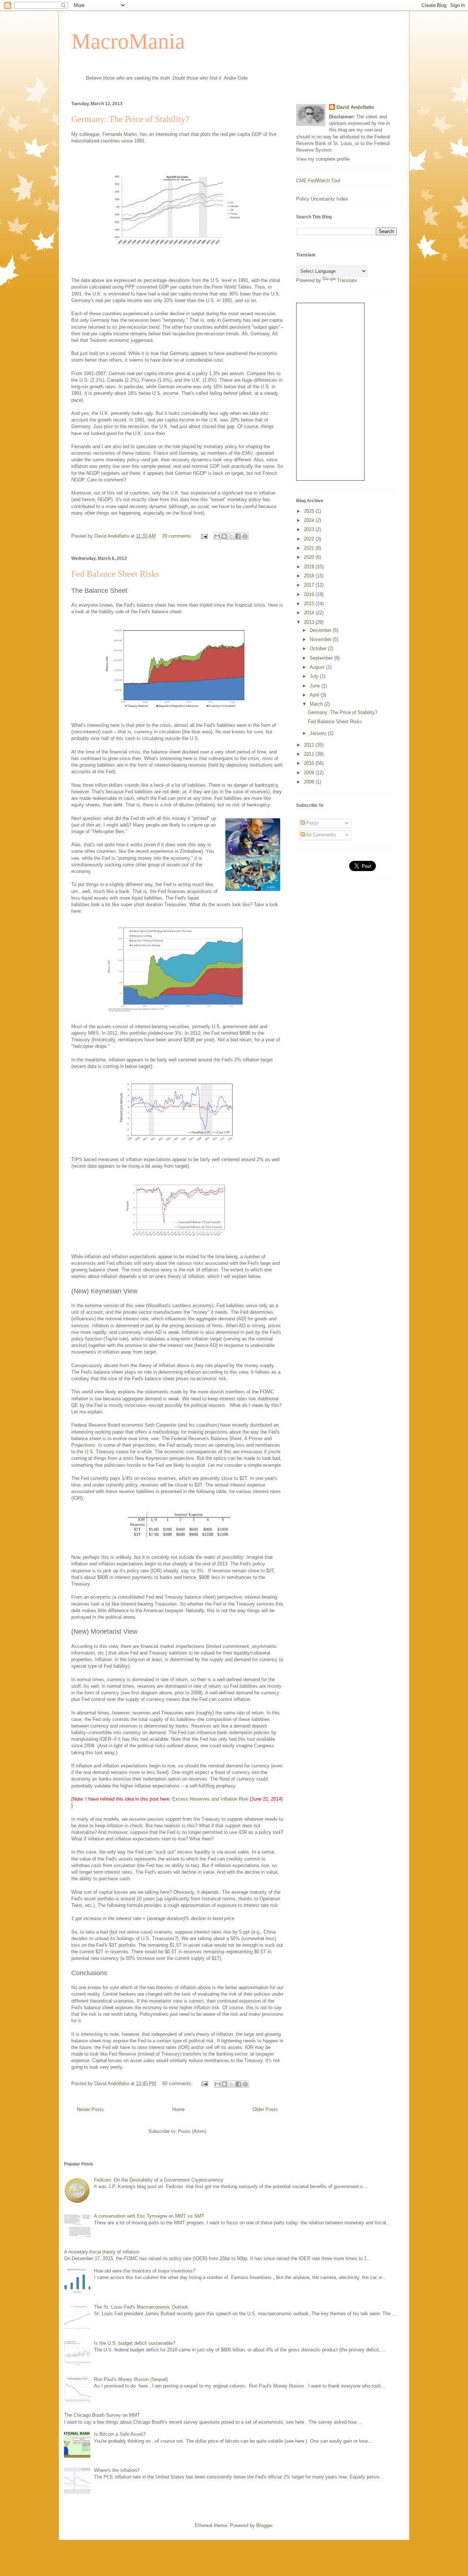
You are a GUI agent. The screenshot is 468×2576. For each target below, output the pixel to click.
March (317, 704)
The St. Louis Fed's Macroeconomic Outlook (141, 2307)
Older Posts (265, 2109)
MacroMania (128, 41)
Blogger (264, 2525)
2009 (310, 773)
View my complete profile (323, 159)
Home (178, 2109)
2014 (310, 613)
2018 (310, 576)
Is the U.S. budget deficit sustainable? (135, 2343)
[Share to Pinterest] (245, 536)
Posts (312, 823)
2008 (310, 782)
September (322, 658)
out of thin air (87, 825)
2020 (310, 557)
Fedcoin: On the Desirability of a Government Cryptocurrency (159, 2180)
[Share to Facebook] (238, 536)
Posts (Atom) (192, 2131)
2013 (310, 622)
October (319, 648)
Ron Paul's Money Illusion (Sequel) (131, 2379)
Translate (347, 280)
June (316, 686)
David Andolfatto (355, 107)
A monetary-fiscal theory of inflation (101, 2252)
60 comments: (178, 2083)
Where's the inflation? (117, 2470)
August (318, 667)
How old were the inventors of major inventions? (145, 2271)
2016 (310, 594)
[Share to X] (231, 536)
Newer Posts (90, 2109)
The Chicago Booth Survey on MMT (102, 2415)
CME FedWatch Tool (318, 181)
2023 (310, 529)
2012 (310, 745)
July (315, 676)
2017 (310, 585)
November (321, 639)
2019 (310, 567)
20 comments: (178, 536)
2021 (310, 548)
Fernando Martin (120, 134)
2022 (310, 539)
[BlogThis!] (224, 536)
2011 (310, 754)
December (321, 630)
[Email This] (217, 536)
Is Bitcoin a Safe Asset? (120, 2434)
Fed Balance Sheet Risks (115, 574)
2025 (310, 511)
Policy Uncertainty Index (322, 199)
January (319, 733)
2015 (310, 604)
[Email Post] (204, 536)
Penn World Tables (232, 287)
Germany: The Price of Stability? (130, 119)
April (315, 695)
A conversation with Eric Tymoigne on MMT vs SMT (149, 2216)
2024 (310, 520)
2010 (310, 763)
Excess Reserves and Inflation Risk (210, 1799)
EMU (247, 453)
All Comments (320, 835)
